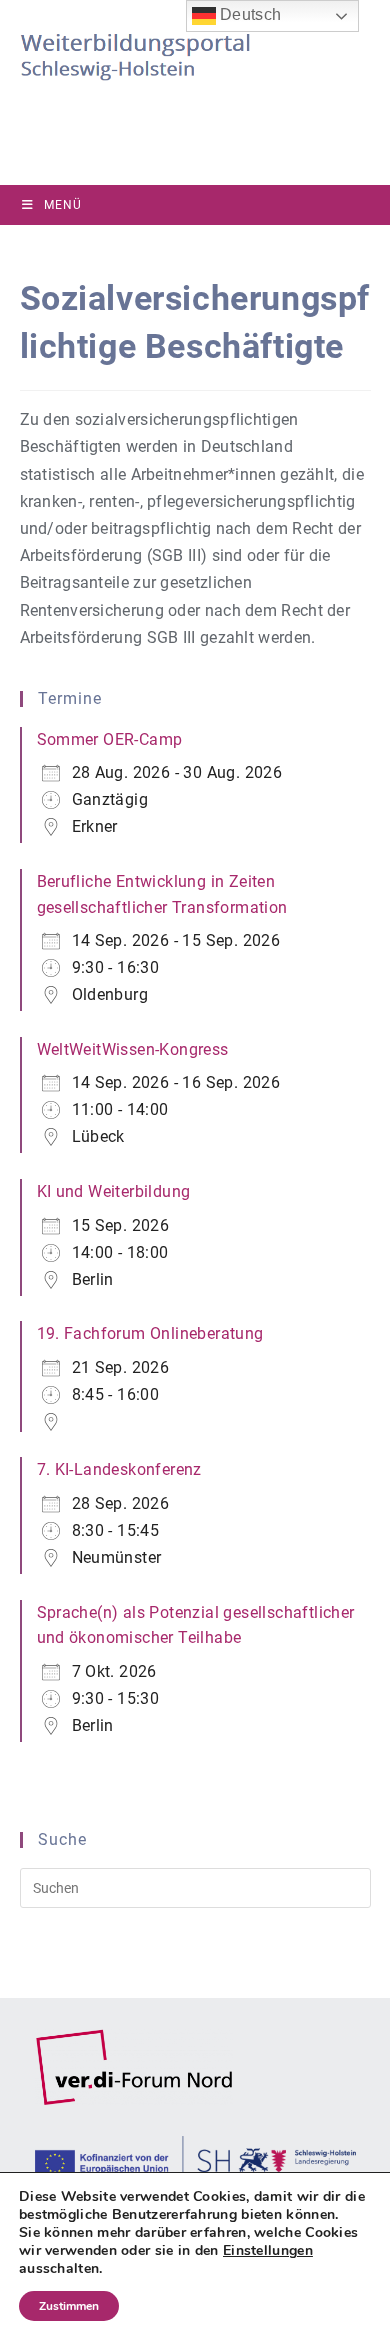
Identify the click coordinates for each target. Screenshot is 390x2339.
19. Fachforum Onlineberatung (150, 1333)
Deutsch (248, 14)
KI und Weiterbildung (114, 1191)
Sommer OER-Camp (110, 739)
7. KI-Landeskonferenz (119, 1469)
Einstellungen (268, 2251)
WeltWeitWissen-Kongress (133, 1049)
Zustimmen (69, 2306)
